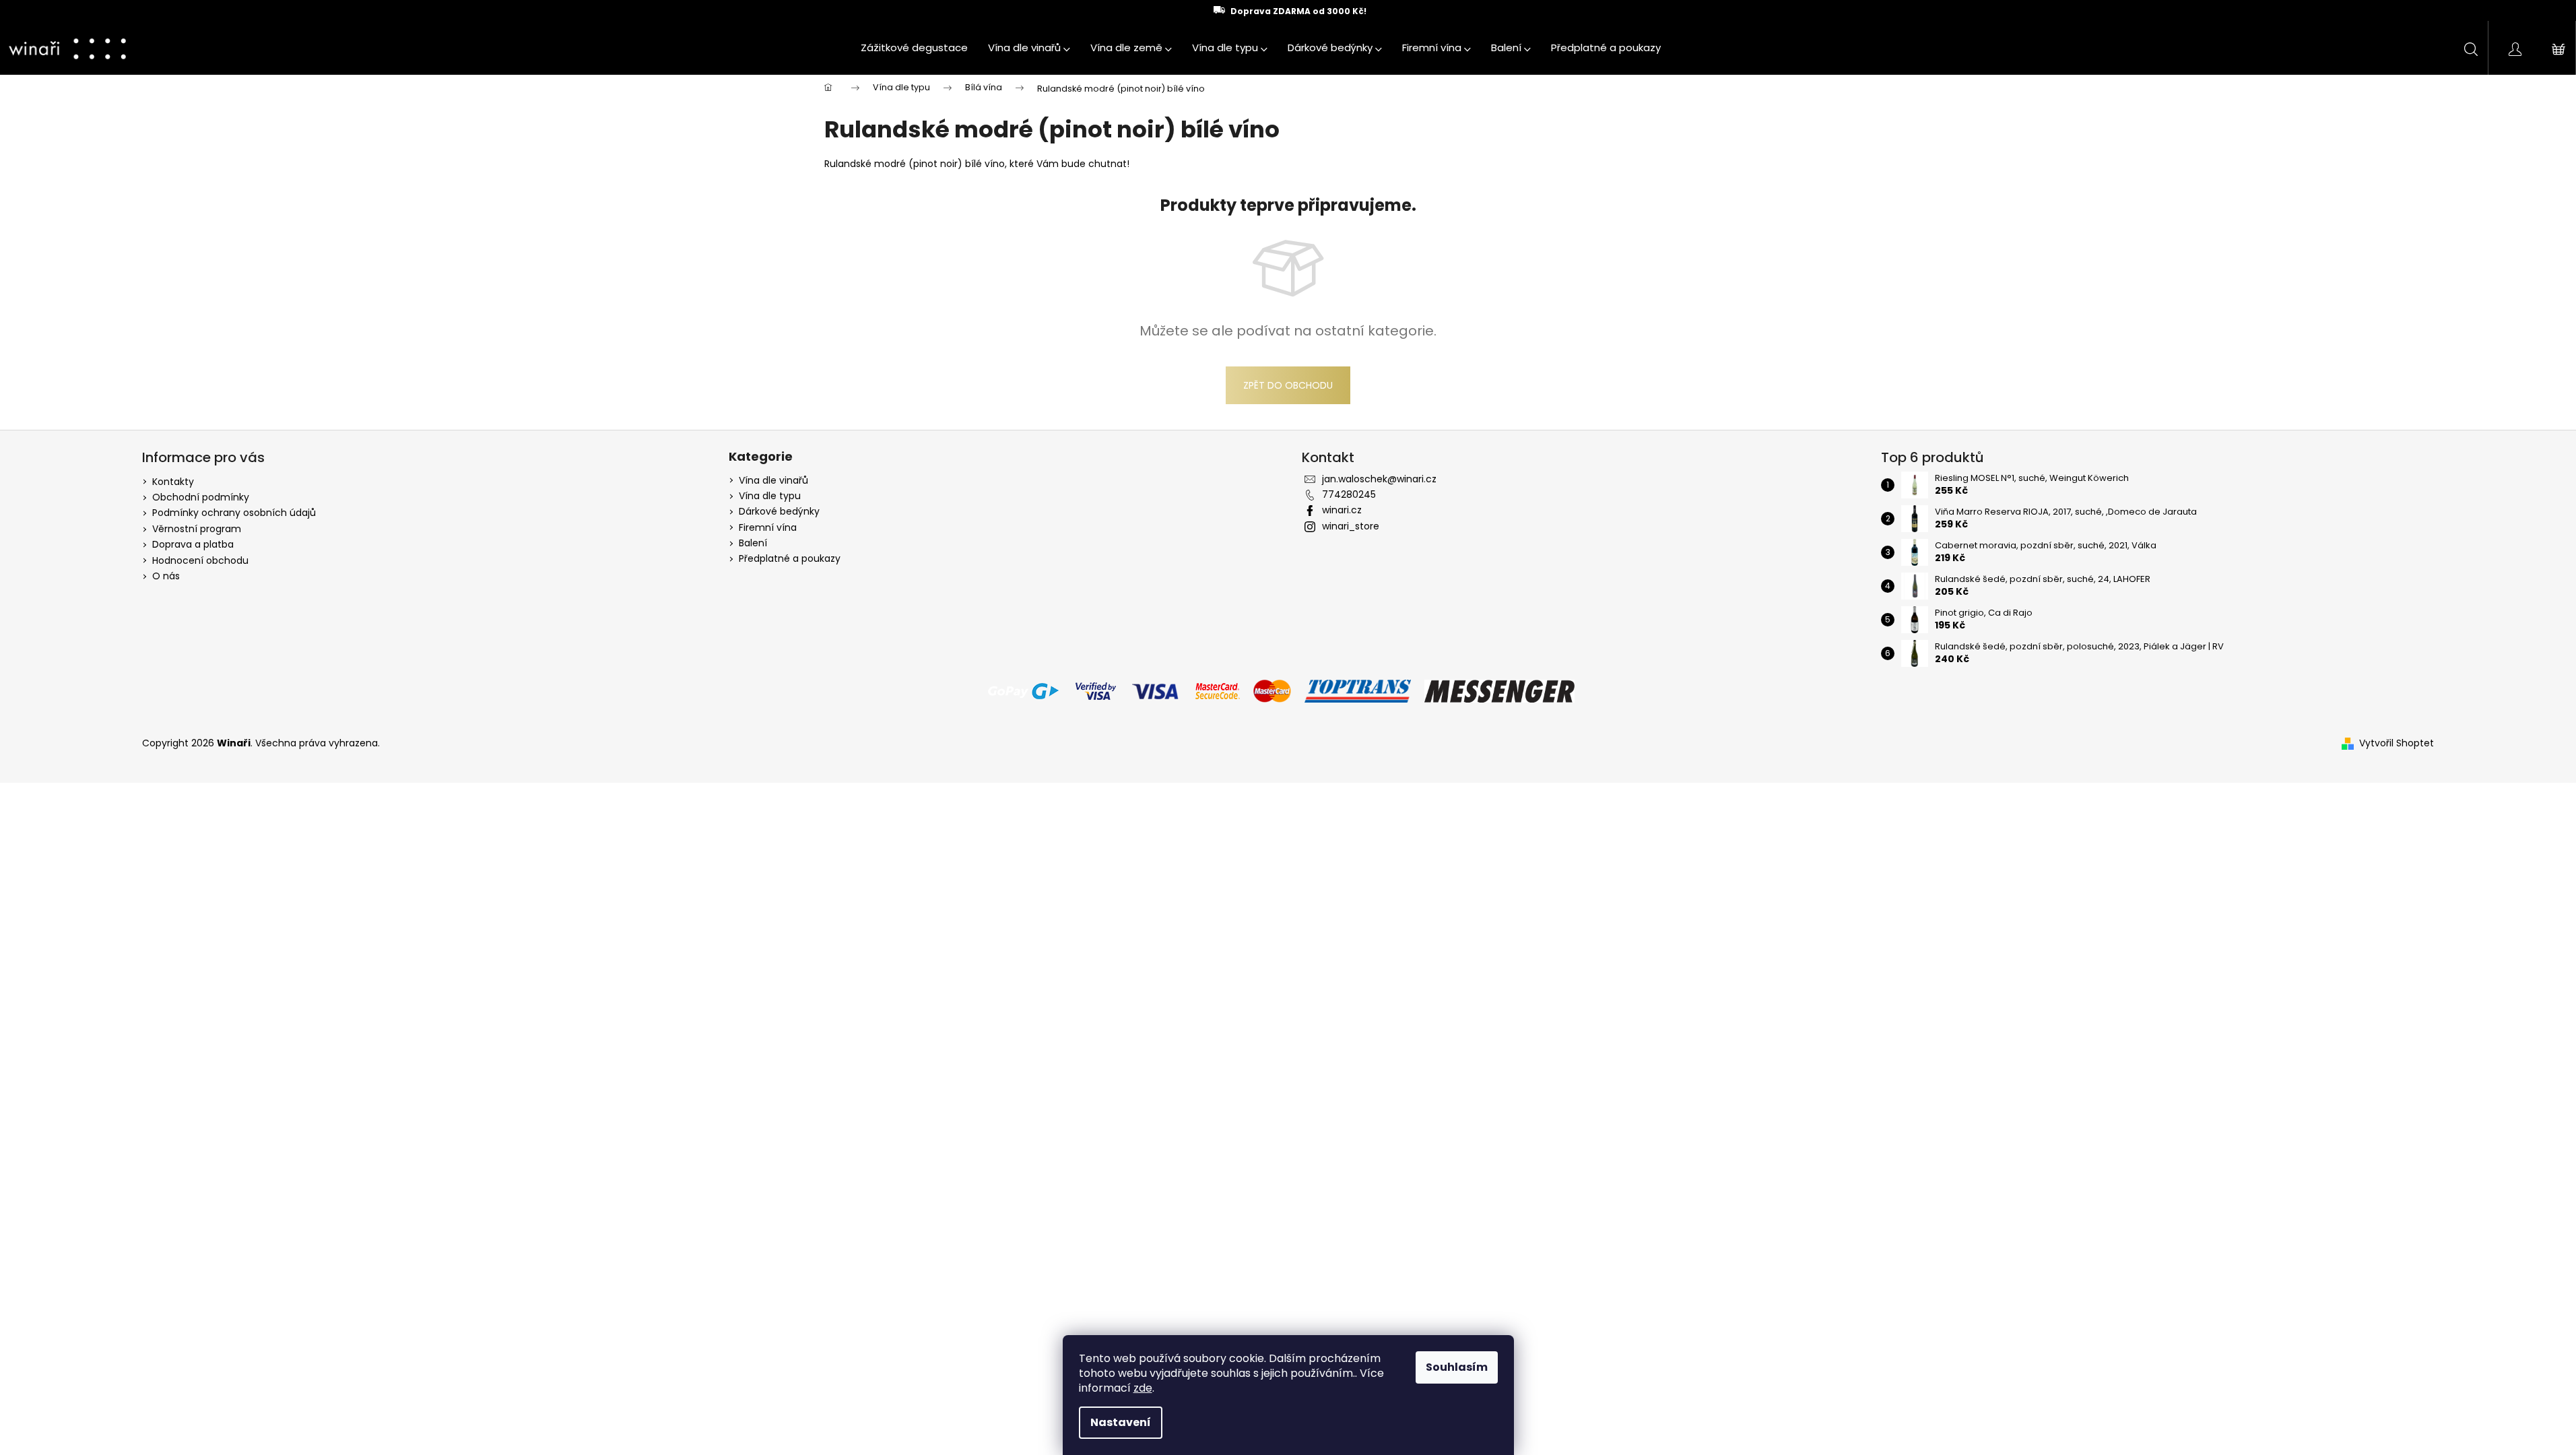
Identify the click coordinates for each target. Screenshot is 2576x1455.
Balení (753, 543)
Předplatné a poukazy (790, 559)
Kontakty (173, 482)
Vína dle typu (770, 496)
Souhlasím (1457, 1367)
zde (1143, 1388)
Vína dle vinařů (773, 481)
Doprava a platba (193, 544)
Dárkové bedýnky (779, 512)
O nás (166, 576)
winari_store (1351, 526)
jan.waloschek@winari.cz (1379, 479)
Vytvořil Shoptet (2397, 743)
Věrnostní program (197, 529)
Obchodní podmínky (201, 497)
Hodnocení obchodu (200, 560)
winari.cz (1342, 510)
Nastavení (1121, 1422)
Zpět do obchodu (1288, 385)
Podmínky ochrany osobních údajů (234, 513)
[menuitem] (914, 48)
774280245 (1349, 494)
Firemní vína (768, 528)
